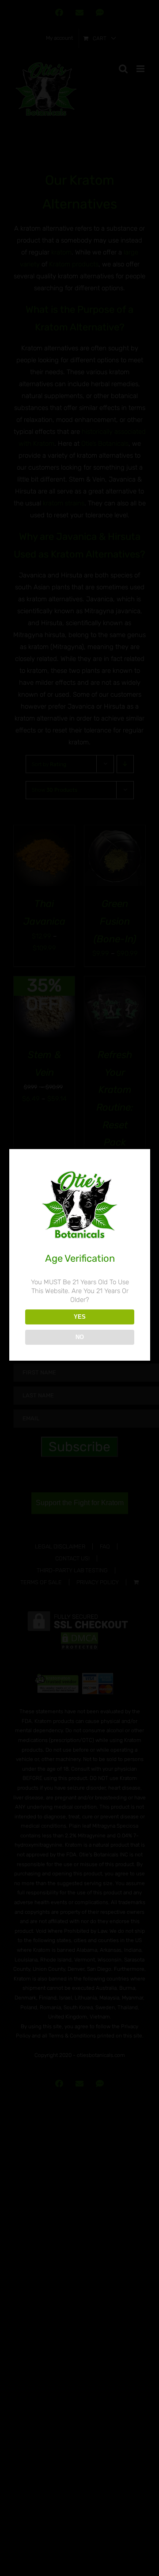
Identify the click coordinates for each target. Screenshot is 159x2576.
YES (80, 1317)
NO (80, 1337)
